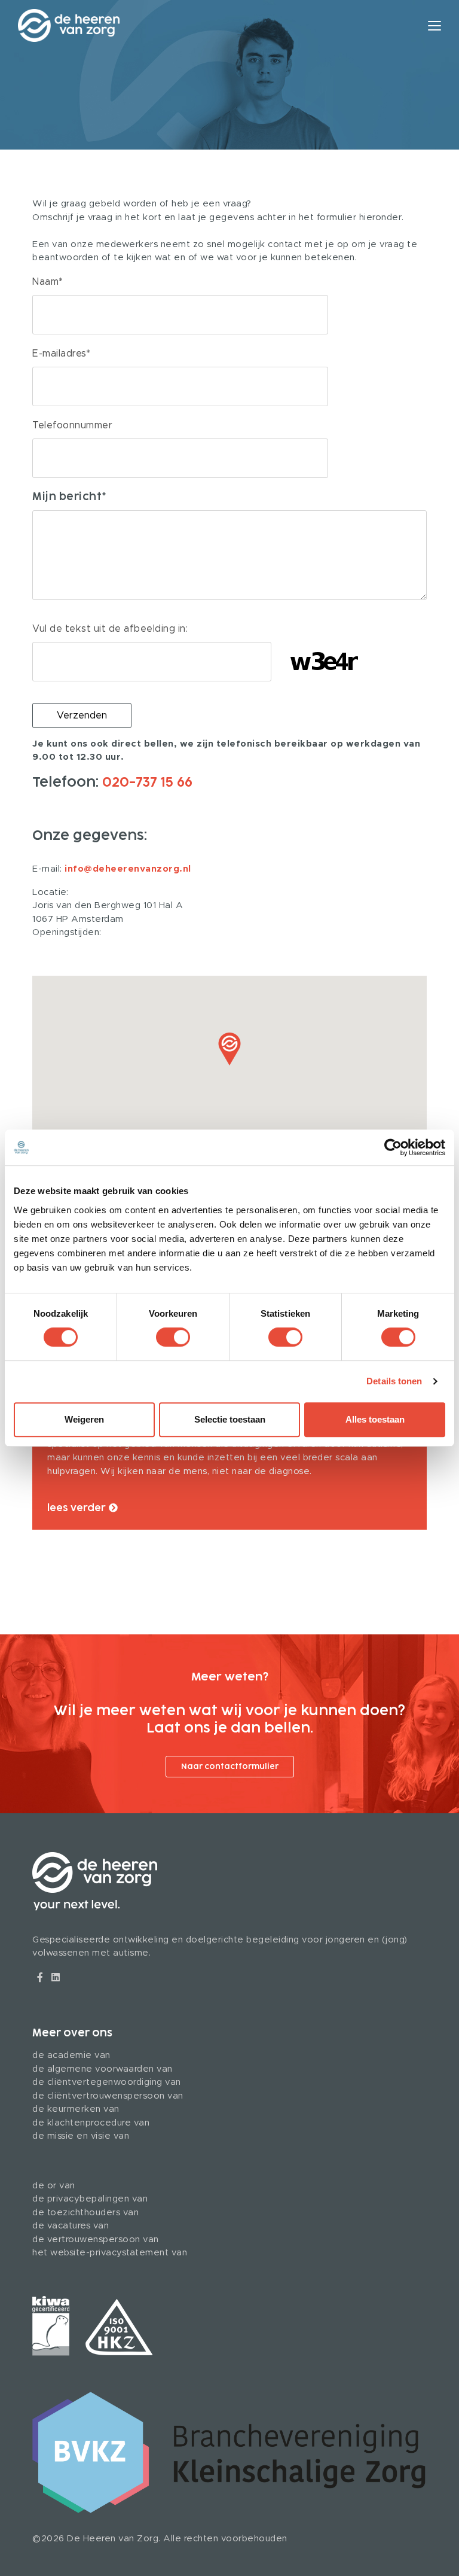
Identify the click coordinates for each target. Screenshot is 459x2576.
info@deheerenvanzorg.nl (128, 869)
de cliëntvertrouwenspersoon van (108, 2096)
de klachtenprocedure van (91, 2123)
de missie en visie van (81, 2136)
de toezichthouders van (85, 2213)
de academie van (71, 2055)
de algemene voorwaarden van (102, 2069)
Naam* (48, 282)
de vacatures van (71, 2226)
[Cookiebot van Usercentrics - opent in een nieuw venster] (393, 1147)
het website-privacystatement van (110, 2253)
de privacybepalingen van (90, 2199)
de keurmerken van (76, 2109)
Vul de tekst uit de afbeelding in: (110, 629)
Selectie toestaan (230, 1419)
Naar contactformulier (230, 1767)
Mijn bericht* (70, 497)
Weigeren (84, 1419)
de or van (54, 2186)
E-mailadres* (61, 354)
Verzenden (82, 715)
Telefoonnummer (72, 425)
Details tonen (394, 1381)
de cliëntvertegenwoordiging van (107, 2082)
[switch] (173, 1337)
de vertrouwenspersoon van (96, 2239)
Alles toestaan (375, 1419)
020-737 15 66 (147, 782)
